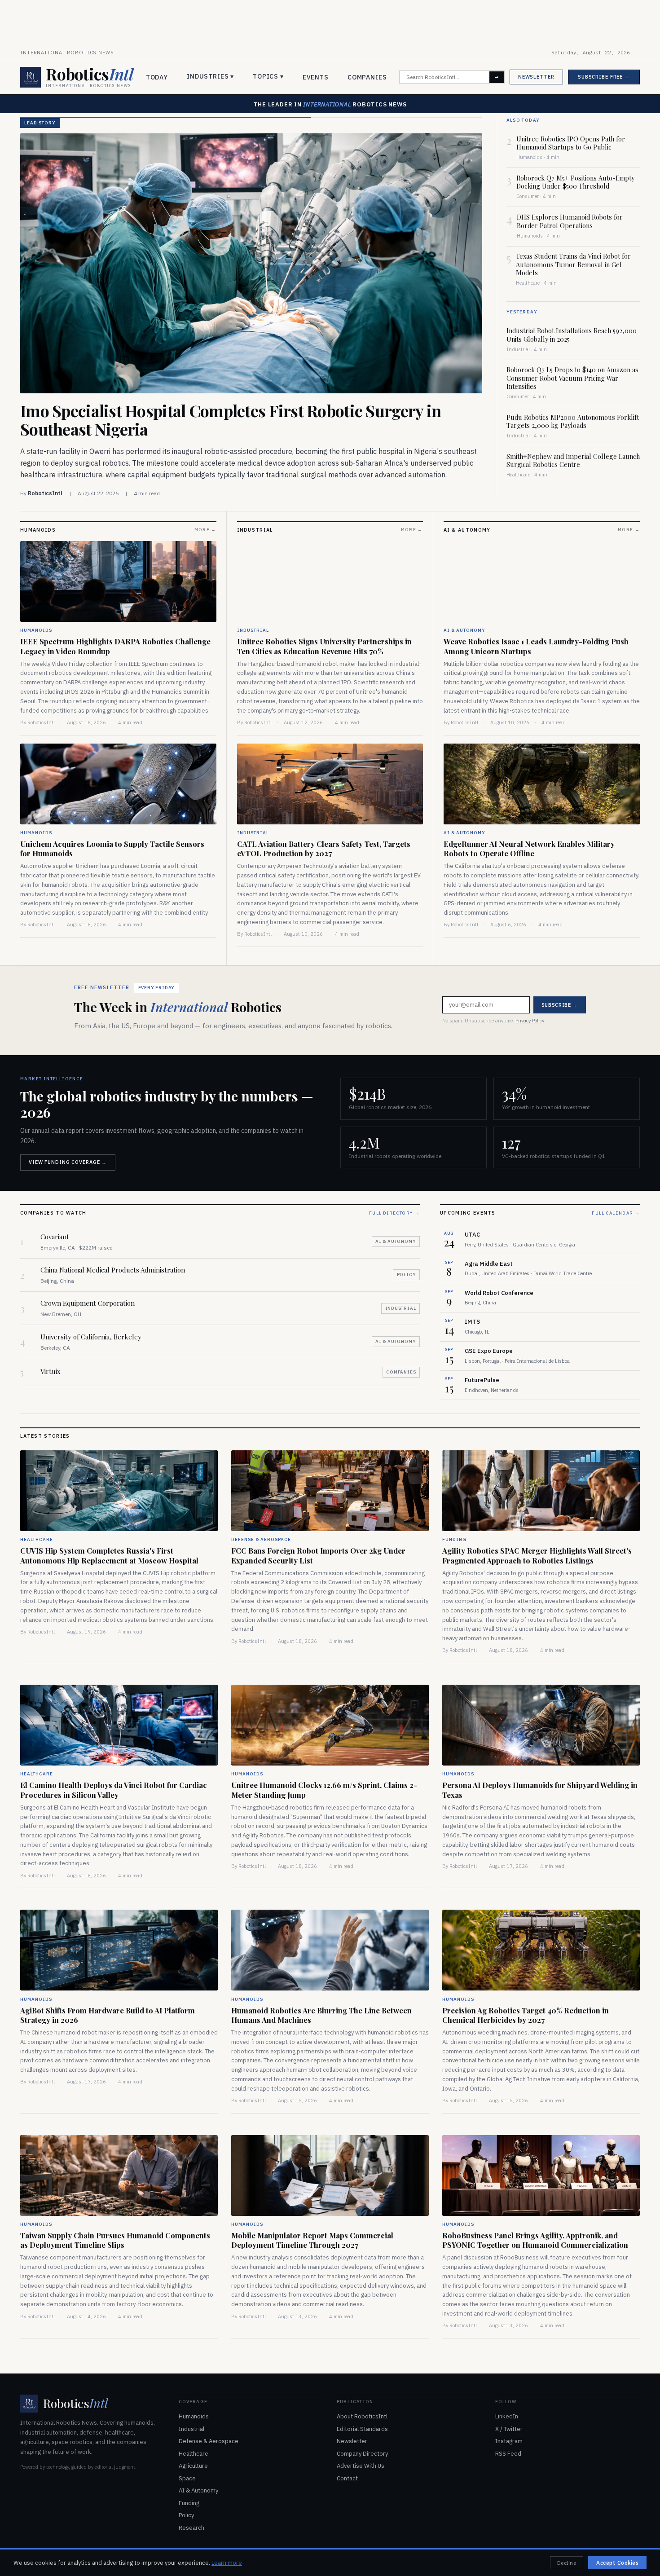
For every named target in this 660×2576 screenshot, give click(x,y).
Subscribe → (398, 1306)
